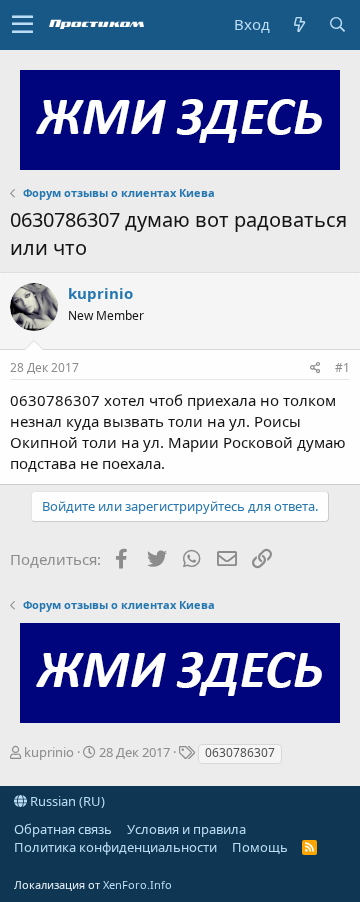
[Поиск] (337, 24)
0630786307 (240, 752)
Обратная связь (63, 829)
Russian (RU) (66, 801)
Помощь (260, 847)
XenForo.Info (137, 884)
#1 (342, 367)
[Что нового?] (299, 24)
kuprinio (100, 293)
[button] (22, 25)
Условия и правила (186, 829)
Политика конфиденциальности (115, 847)
